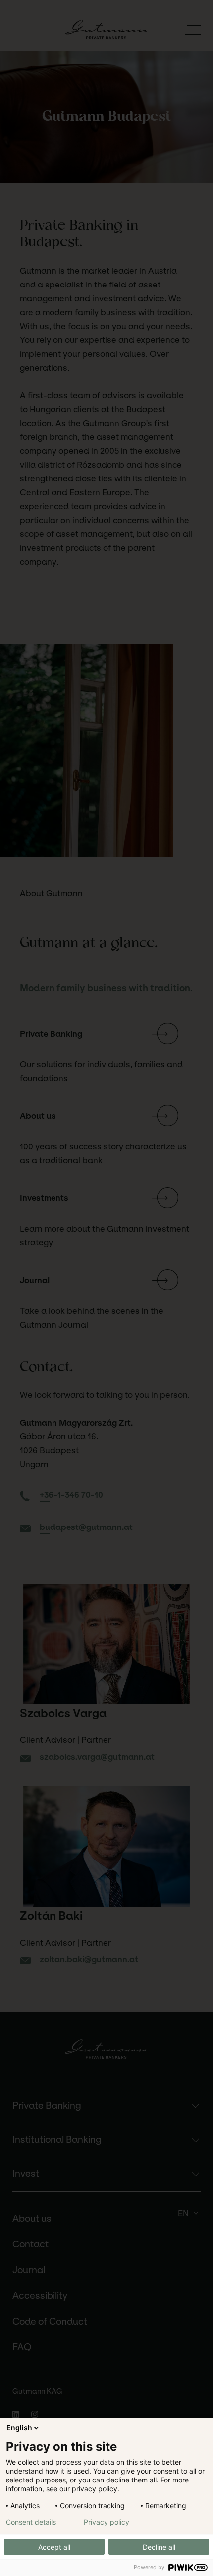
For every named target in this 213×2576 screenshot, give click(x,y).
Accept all (54, 2547)
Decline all (159, 2547)
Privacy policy (106, 2522)
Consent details (31, 2522)
